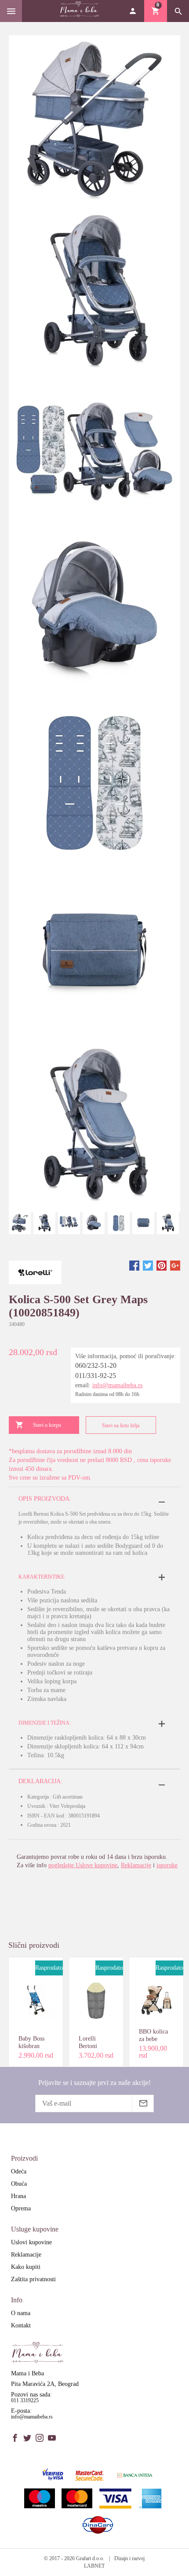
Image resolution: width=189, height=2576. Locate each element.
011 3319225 (25, 2400)
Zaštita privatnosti (33, 2279)
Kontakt (21, 2325)
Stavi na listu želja (121, 1425)
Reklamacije (136, 1865)
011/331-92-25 (96, 1376)
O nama (21, 2313)
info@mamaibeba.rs (117, 1385)
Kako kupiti (26, 2267)
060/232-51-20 (96, 1365)
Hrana (18, 2196)
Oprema (21, 2208)
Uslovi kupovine (31, 2242)
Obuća (19, 2184)
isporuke (167, 1865)
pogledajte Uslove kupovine (83, 1865)
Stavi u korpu (47, 1425)
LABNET (94, 2566)
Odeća (19, 2171)
